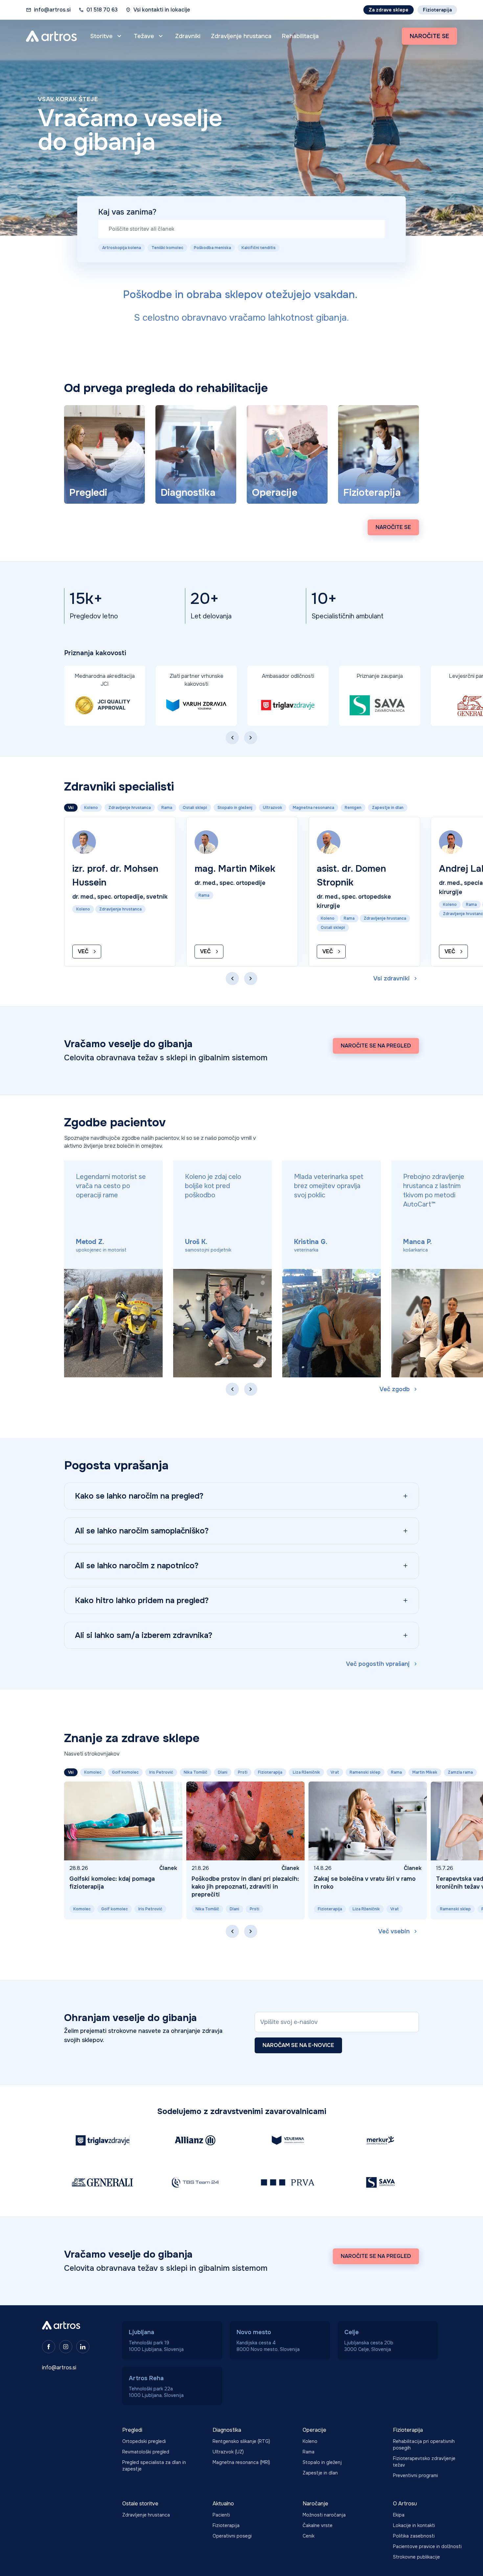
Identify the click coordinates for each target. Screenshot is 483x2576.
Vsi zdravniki (391, 978)
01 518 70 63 (102, 10)
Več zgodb (395, 1389)
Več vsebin (394, 1931)
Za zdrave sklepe (389, 10)
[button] (107, 36)
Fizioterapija (437, 10)
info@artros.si (52, 10)
